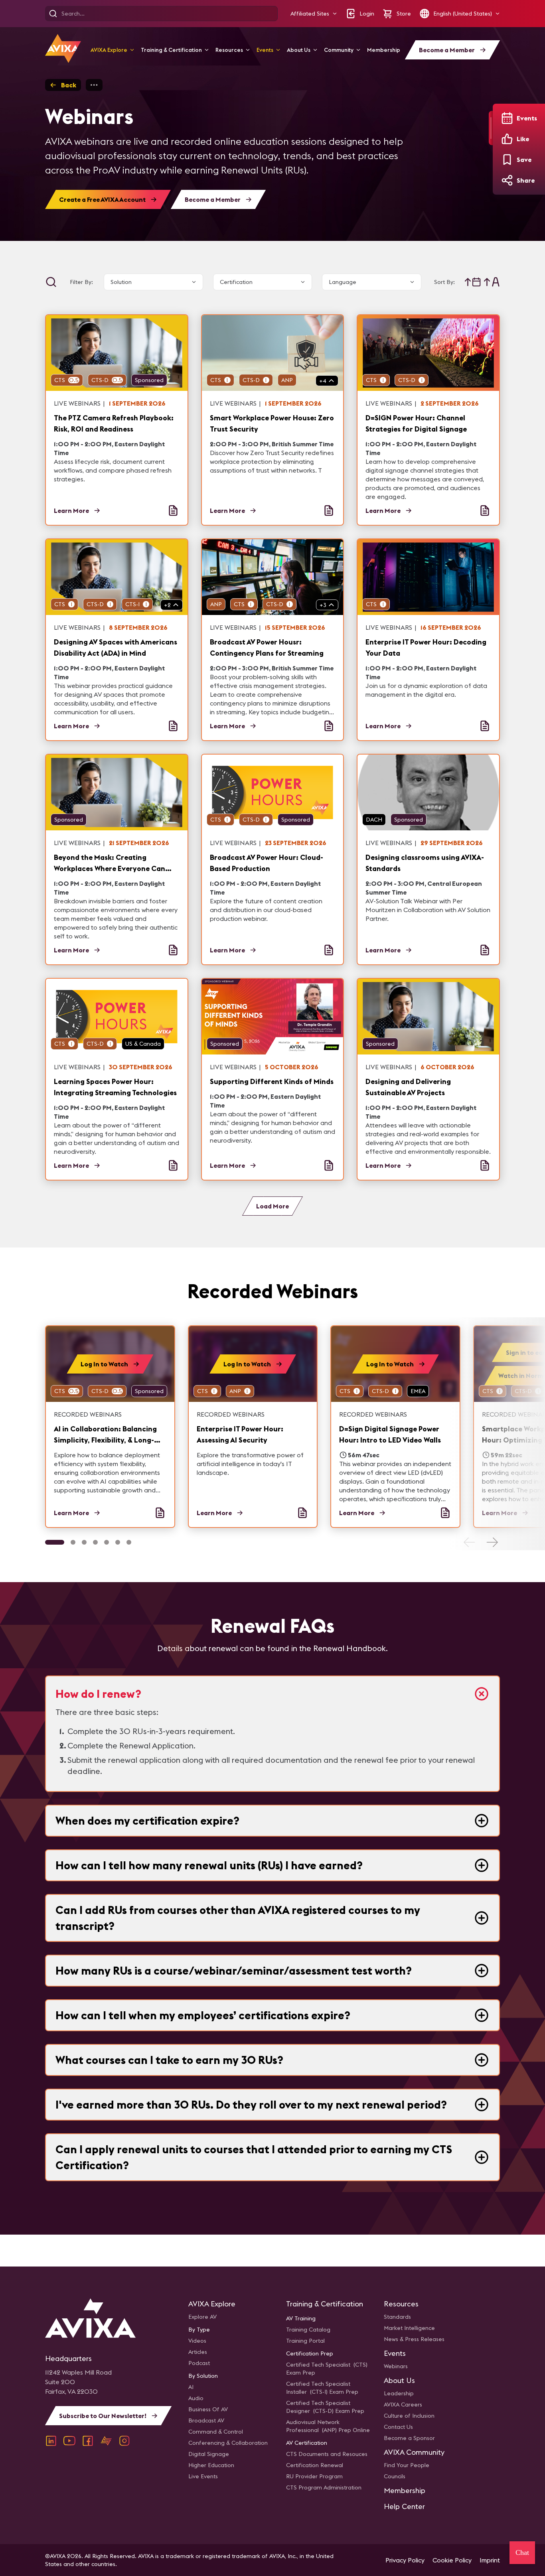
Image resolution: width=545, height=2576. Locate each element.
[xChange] (106, 2441)
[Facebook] (88, 2441)
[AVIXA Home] (63, 48)
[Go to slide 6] (118, 1542)
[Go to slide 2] (73, 1542)
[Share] (507, 180)
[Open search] (53, 14)
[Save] (507, 160)
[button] (314, 14)
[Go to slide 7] (129, 1542)
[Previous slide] (470, 1542)
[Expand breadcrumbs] (94, 85)
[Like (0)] (507, 139)
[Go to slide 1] (55, 1542)
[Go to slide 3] (84, 1542)
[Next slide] (492, 1542)
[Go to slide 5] (107, 1542)
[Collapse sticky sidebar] (491, 128)
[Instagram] (124, 2441)
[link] (110, 1427)
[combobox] (151, 282)
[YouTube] (69, 2441)
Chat (522, 2552)
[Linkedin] (51, 2441)
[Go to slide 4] (95, 1542)
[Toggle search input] (51, 282)
